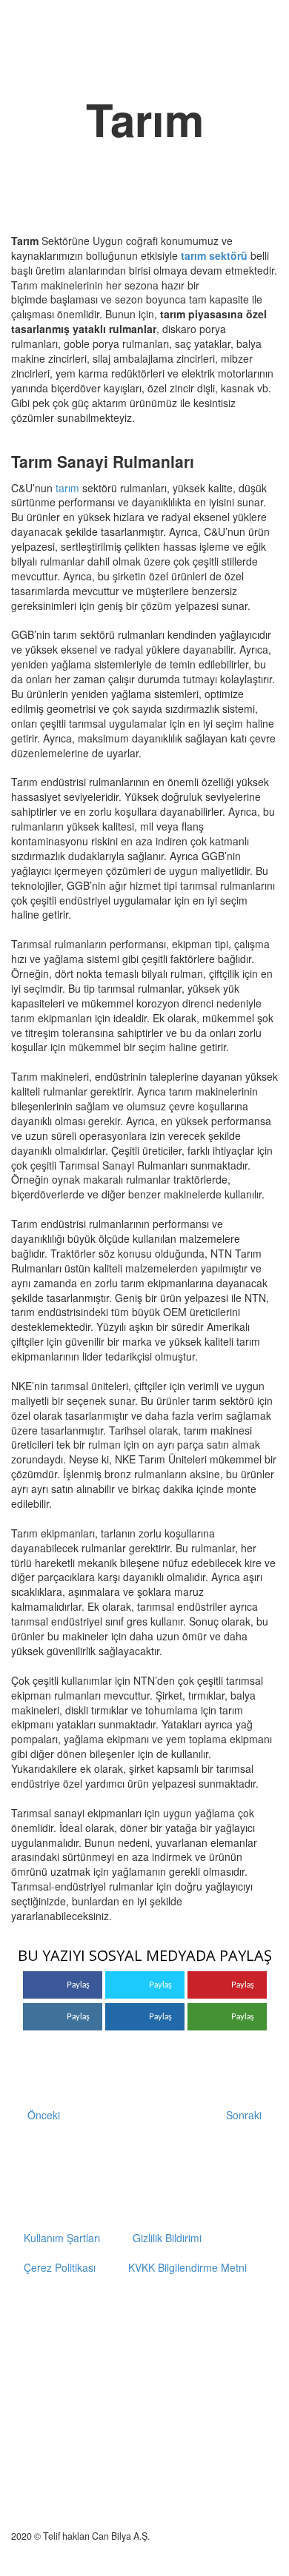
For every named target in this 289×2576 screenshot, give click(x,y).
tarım (67, 488)
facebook (205, 2316)
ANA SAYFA (232, 66)
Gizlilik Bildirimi (167, 2238)
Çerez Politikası (60, 2267)
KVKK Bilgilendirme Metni (187, 2267)
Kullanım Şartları (62, 2238)
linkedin (248, 2316)
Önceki (44, 2115)
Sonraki (244, 2115)
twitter (161, 2316)
